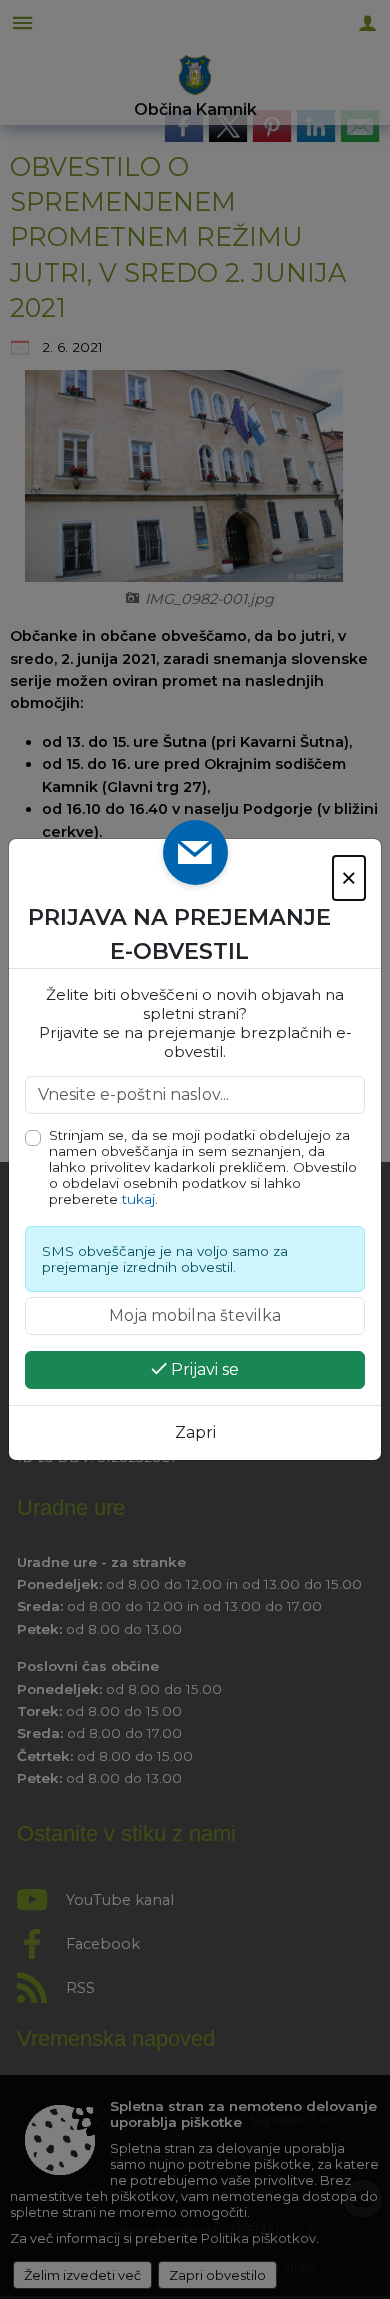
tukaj (138, 1199)
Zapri (195, 1432)
